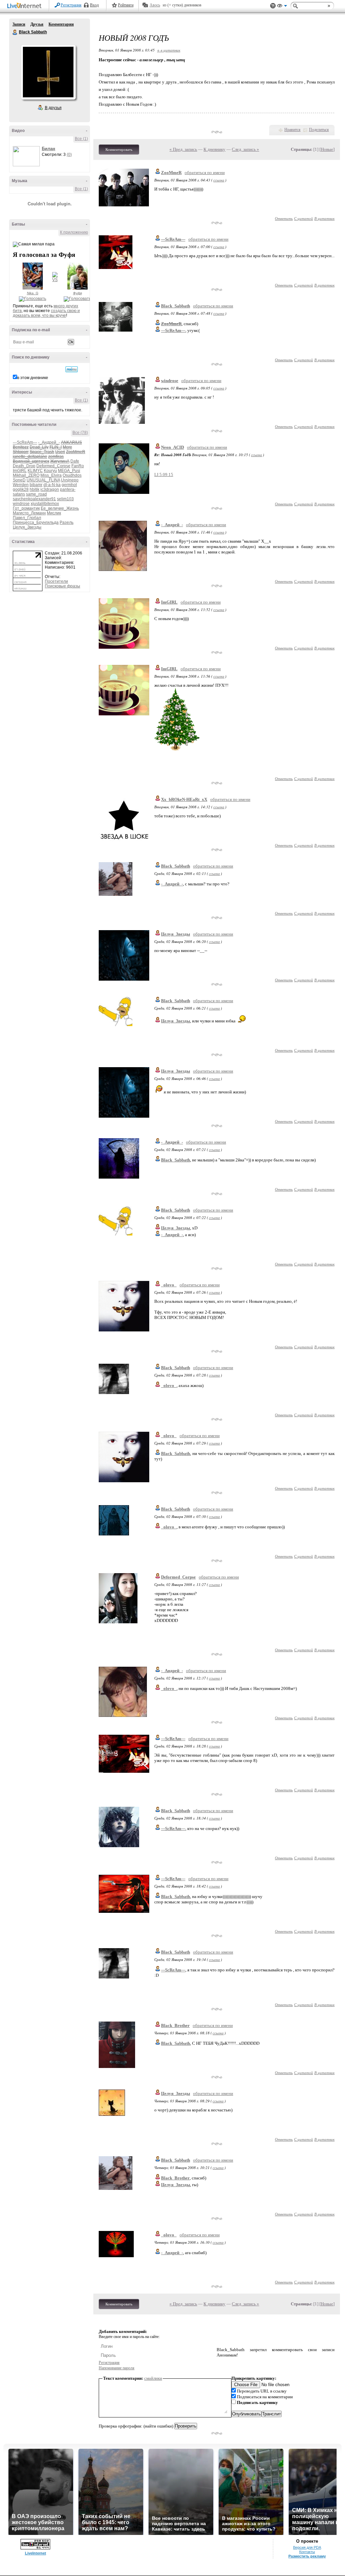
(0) (69, 155)
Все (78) (80, 433)
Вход (94, 5)
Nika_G (33, 293)
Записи (19, 24)
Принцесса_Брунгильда (36, 522)
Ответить (284, 218)
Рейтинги (126, 5)
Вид (282, 7)
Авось (155, 5)
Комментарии (61, 24)
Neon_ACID (172, 447)
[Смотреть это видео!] (27, 156)
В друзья (53, 108)
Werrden (21, 485)
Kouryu (50, 471)
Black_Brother (175, 2025)
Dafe (75, 461)
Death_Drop (24, 466)
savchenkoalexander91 (34, 499)
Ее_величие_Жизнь (60, 508)
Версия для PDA (307, 2547)
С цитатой (304, 218)
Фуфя (77, 293)
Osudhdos (72, 475)
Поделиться (319, 130)
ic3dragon (50, 489)
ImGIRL (20, 471)
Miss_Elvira (51, 475)
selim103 (65, 499)
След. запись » (245, 149)
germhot (69, 485)
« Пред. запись (183, 149)
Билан (49, 149)
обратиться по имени (205, 173)
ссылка (219, 180)
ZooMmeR (171, 173)
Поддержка (273, 6)
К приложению (74, 232)
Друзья (37, 24)
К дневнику (214, 149)
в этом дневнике (33, 378)
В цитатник (324, 218)
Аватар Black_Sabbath (48, 72)
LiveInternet (26, 6)
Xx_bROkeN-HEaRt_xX (184, 799)
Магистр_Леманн (29, 513)
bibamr (36, 485)
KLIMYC (35, 471)
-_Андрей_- (49, 442)
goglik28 (21, 489)
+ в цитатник (169, 50)
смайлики (153, 2378)
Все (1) (81, 139)
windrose (21, 504)
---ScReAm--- (25, 442)
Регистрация (71, 5)
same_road (36, 494)
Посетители (56, 581)
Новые (327, 149)
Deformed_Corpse (53, 466)
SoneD (19, 480)
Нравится (292, 130)
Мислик (54, 513)
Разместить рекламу (307, 2556)
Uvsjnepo (70, 480)
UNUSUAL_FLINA (43, 480)
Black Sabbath (15, 32)
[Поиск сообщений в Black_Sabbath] (72, 369)
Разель (67, 522)
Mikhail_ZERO (26, 475)
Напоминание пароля (117, 2368)
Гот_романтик (26, 508)
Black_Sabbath (176, 306)
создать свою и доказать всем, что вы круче (46, 313)
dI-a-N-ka (52, 485)
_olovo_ (169, 1285)
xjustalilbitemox (45, 504)
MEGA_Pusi (69, 471)
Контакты (307, 2552)
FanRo (78, 466)
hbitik (35, 489)
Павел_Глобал (27, 518)
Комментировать (119, 149)
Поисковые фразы (62, 586)
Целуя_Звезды (27, 527)
